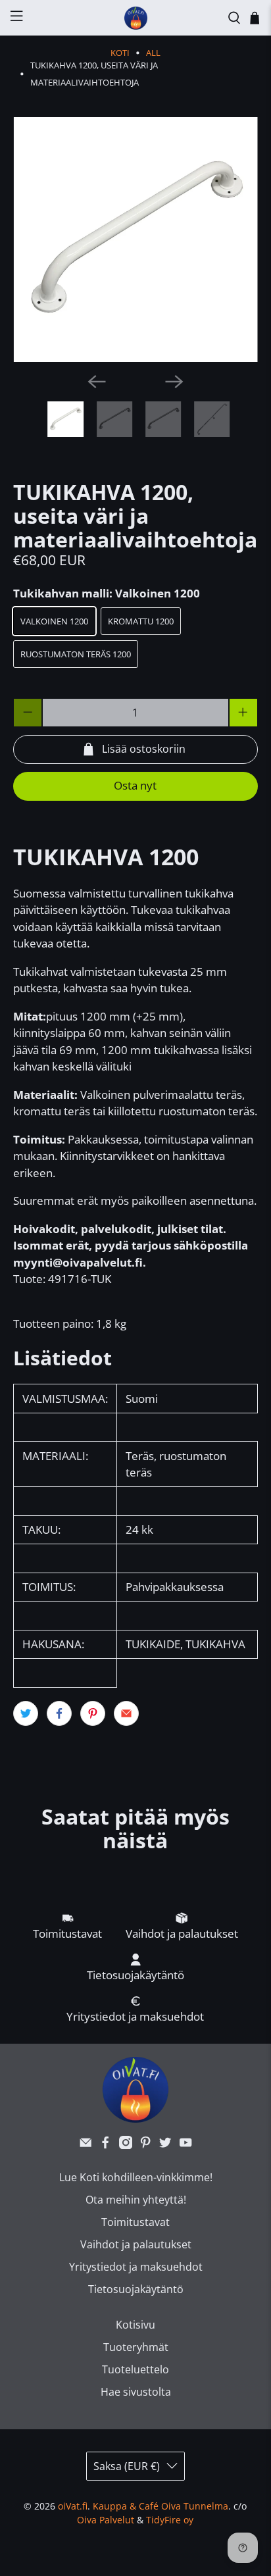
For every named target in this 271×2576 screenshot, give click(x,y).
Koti (120, 53)
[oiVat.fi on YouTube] (185, 2145)
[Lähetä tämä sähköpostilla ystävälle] (126, 1713)
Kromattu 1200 (141, 621)
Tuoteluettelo (135, 2369)
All (153, 53)
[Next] (174, 382)
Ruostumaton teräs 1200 (76, 654)
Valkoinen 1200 (54, 621)
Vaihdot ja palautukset (136, 2244)
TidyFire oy (170, 2520)
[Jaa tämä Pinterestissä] (93, 1713)
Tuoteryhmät (136, 2347)
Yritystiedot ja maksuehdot (136, 2267)
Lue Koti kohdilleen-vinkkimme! (136, 2177)
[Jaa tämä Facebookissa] (59, 1713)
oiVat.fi (73, 2506)
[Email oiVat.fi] (86, 2145)
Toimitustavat (135, 2222)
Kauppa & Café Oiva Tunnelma (160, 2506)
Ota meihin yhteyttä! (136, 2200)
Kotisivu (135, 2325)
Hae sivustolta (136, 2392)
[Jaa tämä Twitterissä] (26, 1713)
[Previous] (97, 382)
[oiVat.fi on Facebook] (105, 2145)
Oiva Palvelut (106, 2520)
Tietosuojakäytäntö (136, 2289)
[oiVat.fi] (135, 18)
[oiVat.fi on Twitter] (165, 2145)
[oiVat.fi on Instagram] (126, 2145)
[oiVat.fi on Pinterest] (145, 2145)
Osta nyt (135, 785)
